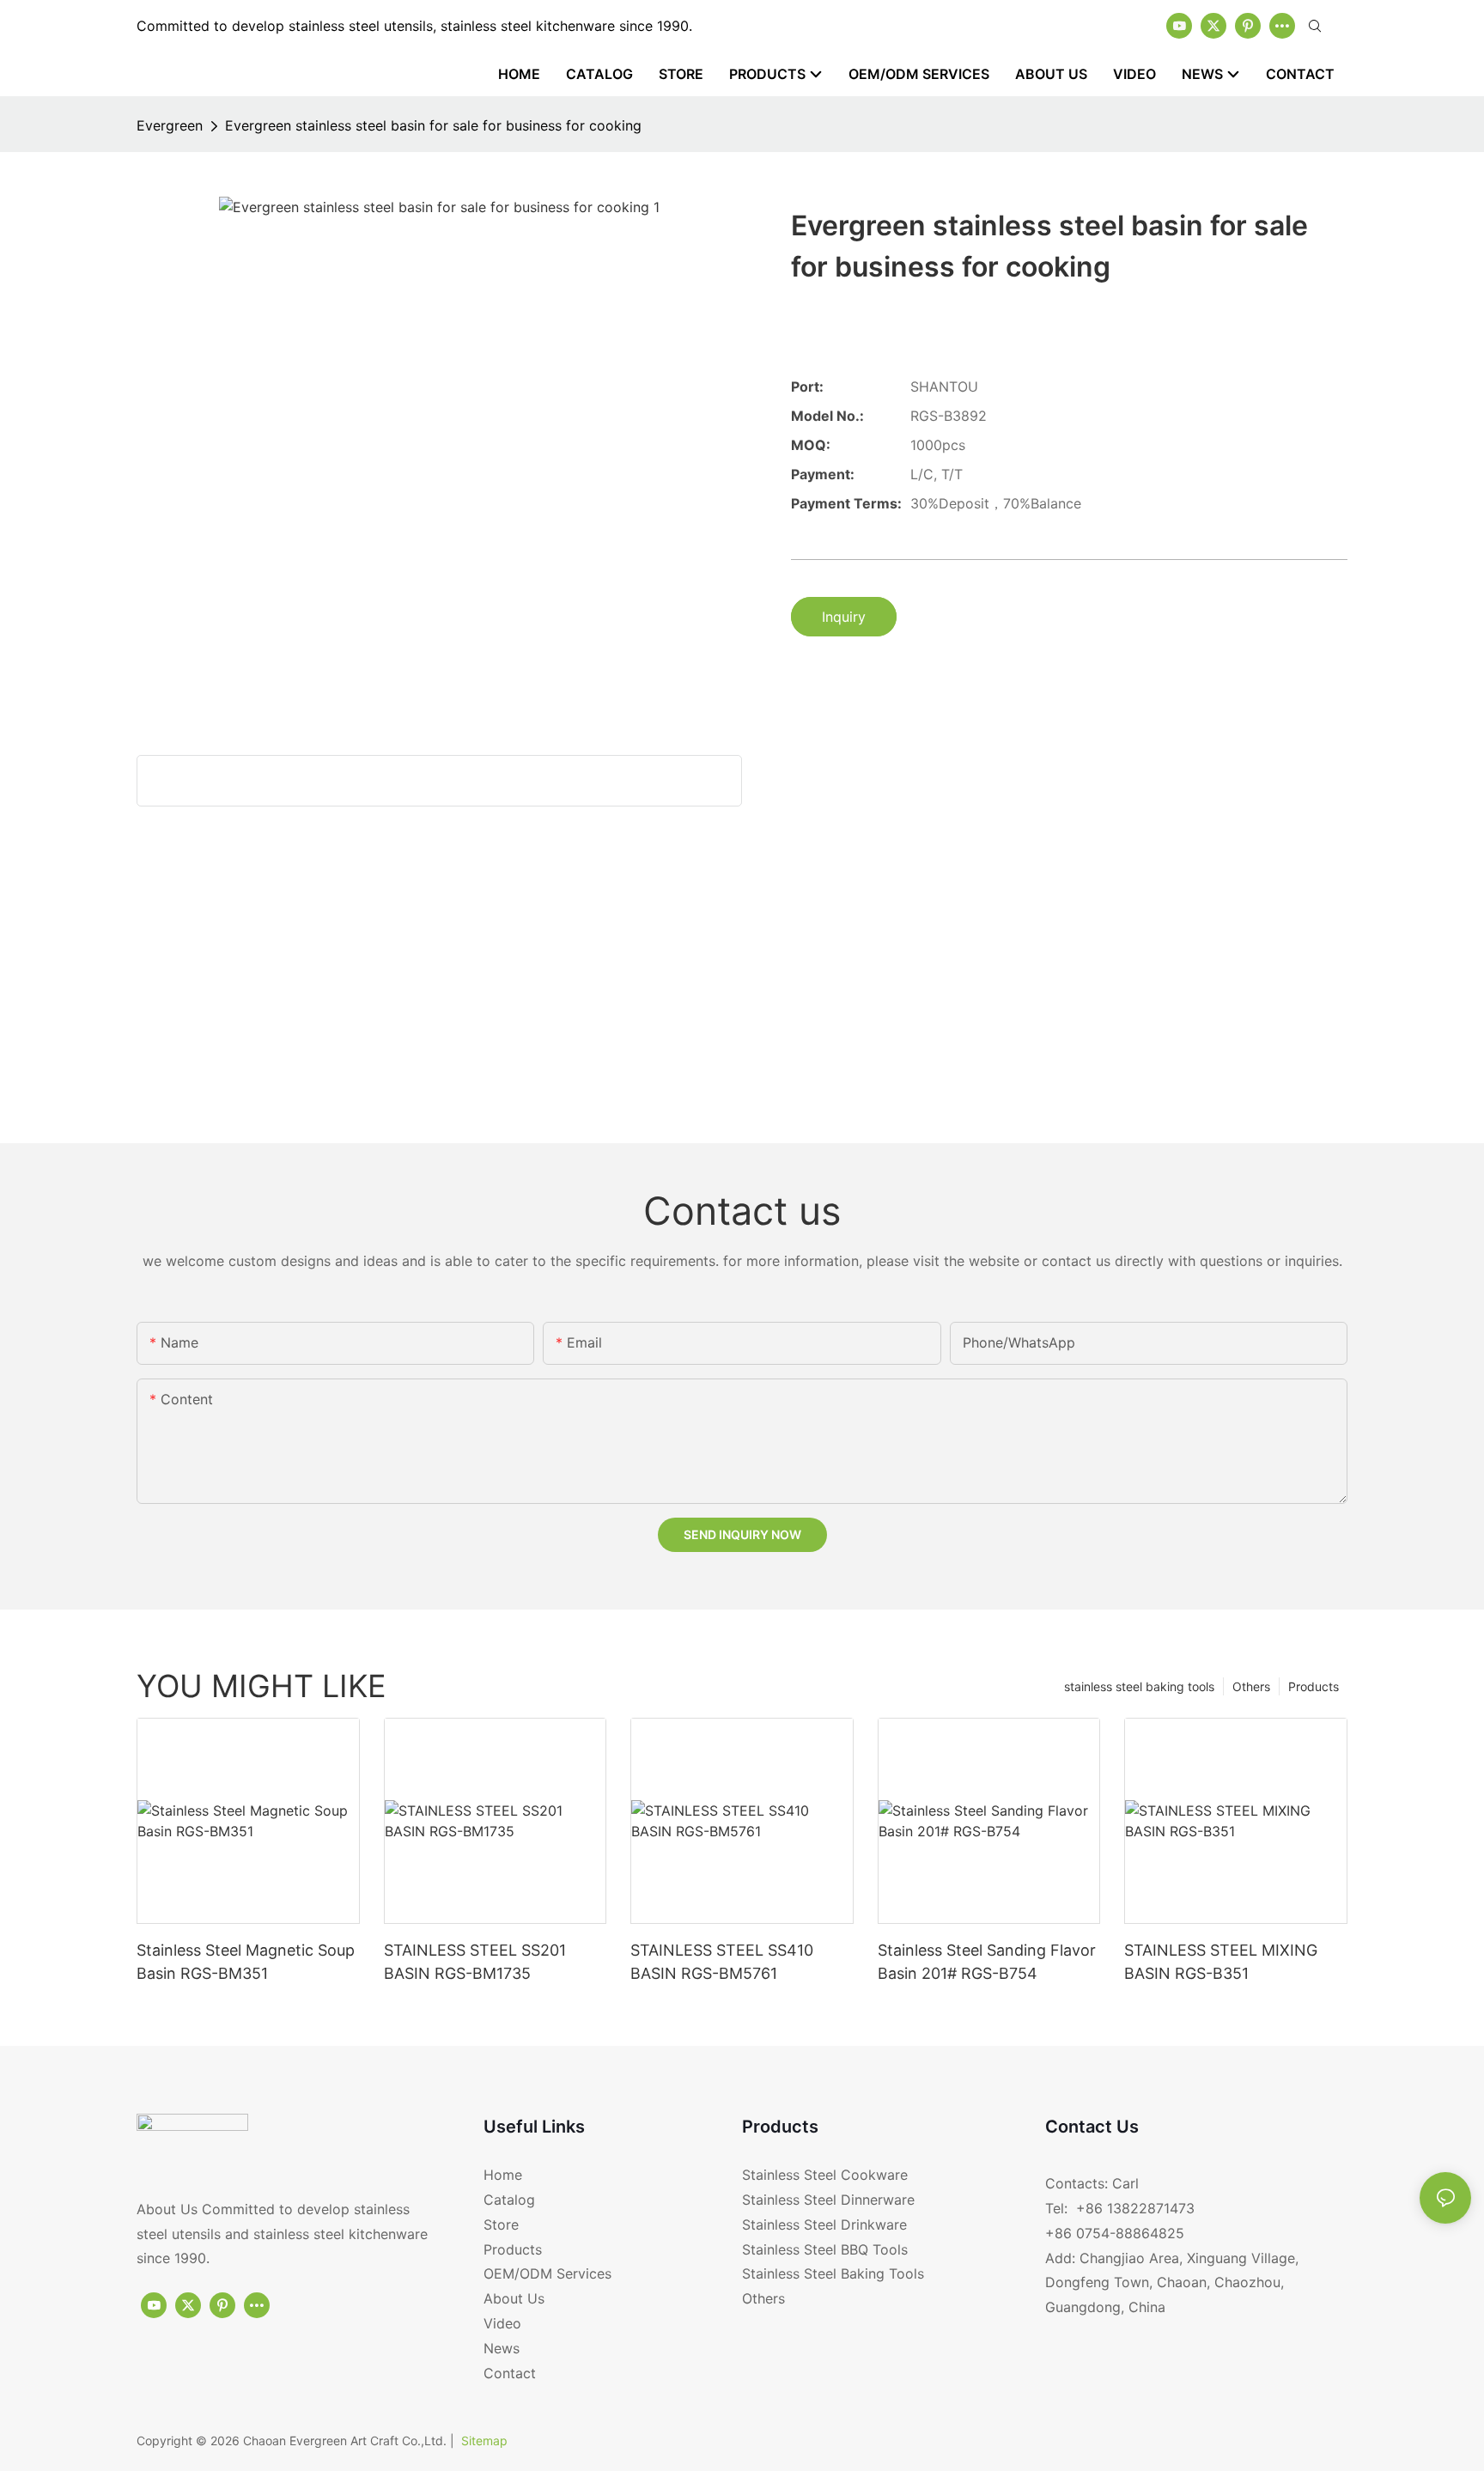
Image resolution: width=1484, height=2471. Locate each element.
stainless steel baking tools (1139, 1686)
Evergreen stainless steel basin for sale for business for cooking (433, 125)
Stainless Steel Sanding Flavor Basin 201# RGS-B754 (987, 1962)
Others (1251, 1686)
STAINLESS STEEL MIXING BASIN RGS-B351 (1221, 1962)
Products (1314, 1686)
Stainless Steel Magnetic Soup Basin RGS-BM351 (246, 1962)
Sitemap (484, 2441)
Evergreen (170, 125)
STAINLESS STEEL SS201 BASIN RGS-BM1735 (475, 1962)
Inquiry (844, 617)
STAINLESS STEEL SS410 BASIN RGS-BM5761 (722, 1962)
